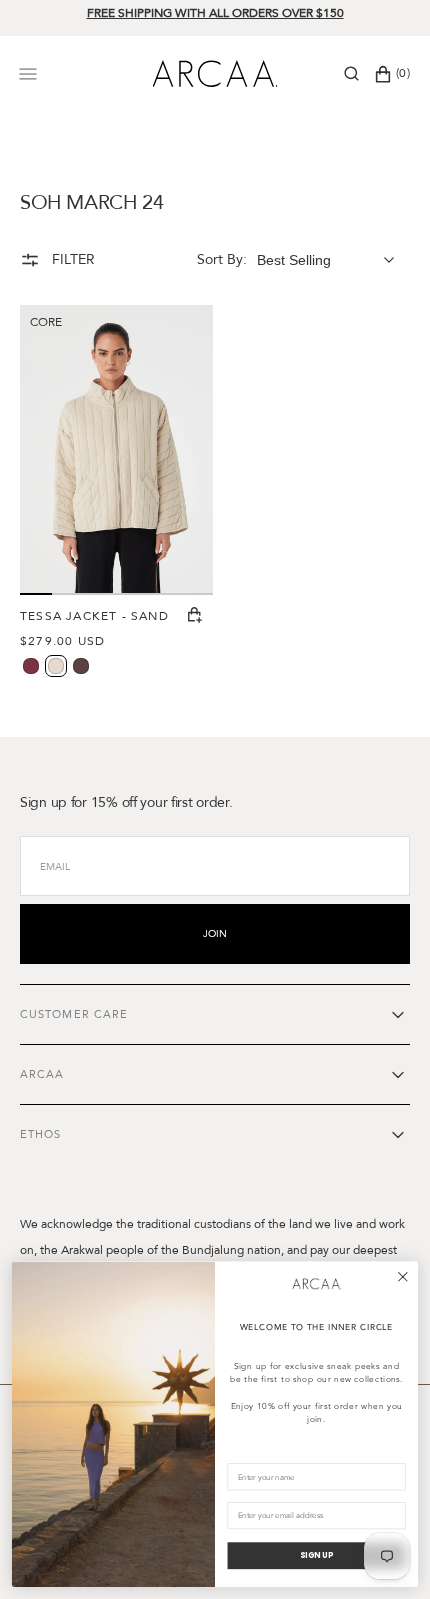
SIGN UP (316, 1555)
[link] (317, 1284)
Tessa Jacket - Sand (94, 616)
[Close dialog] (402, 1276)
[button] (351, 74)
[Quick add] (195, 616)
